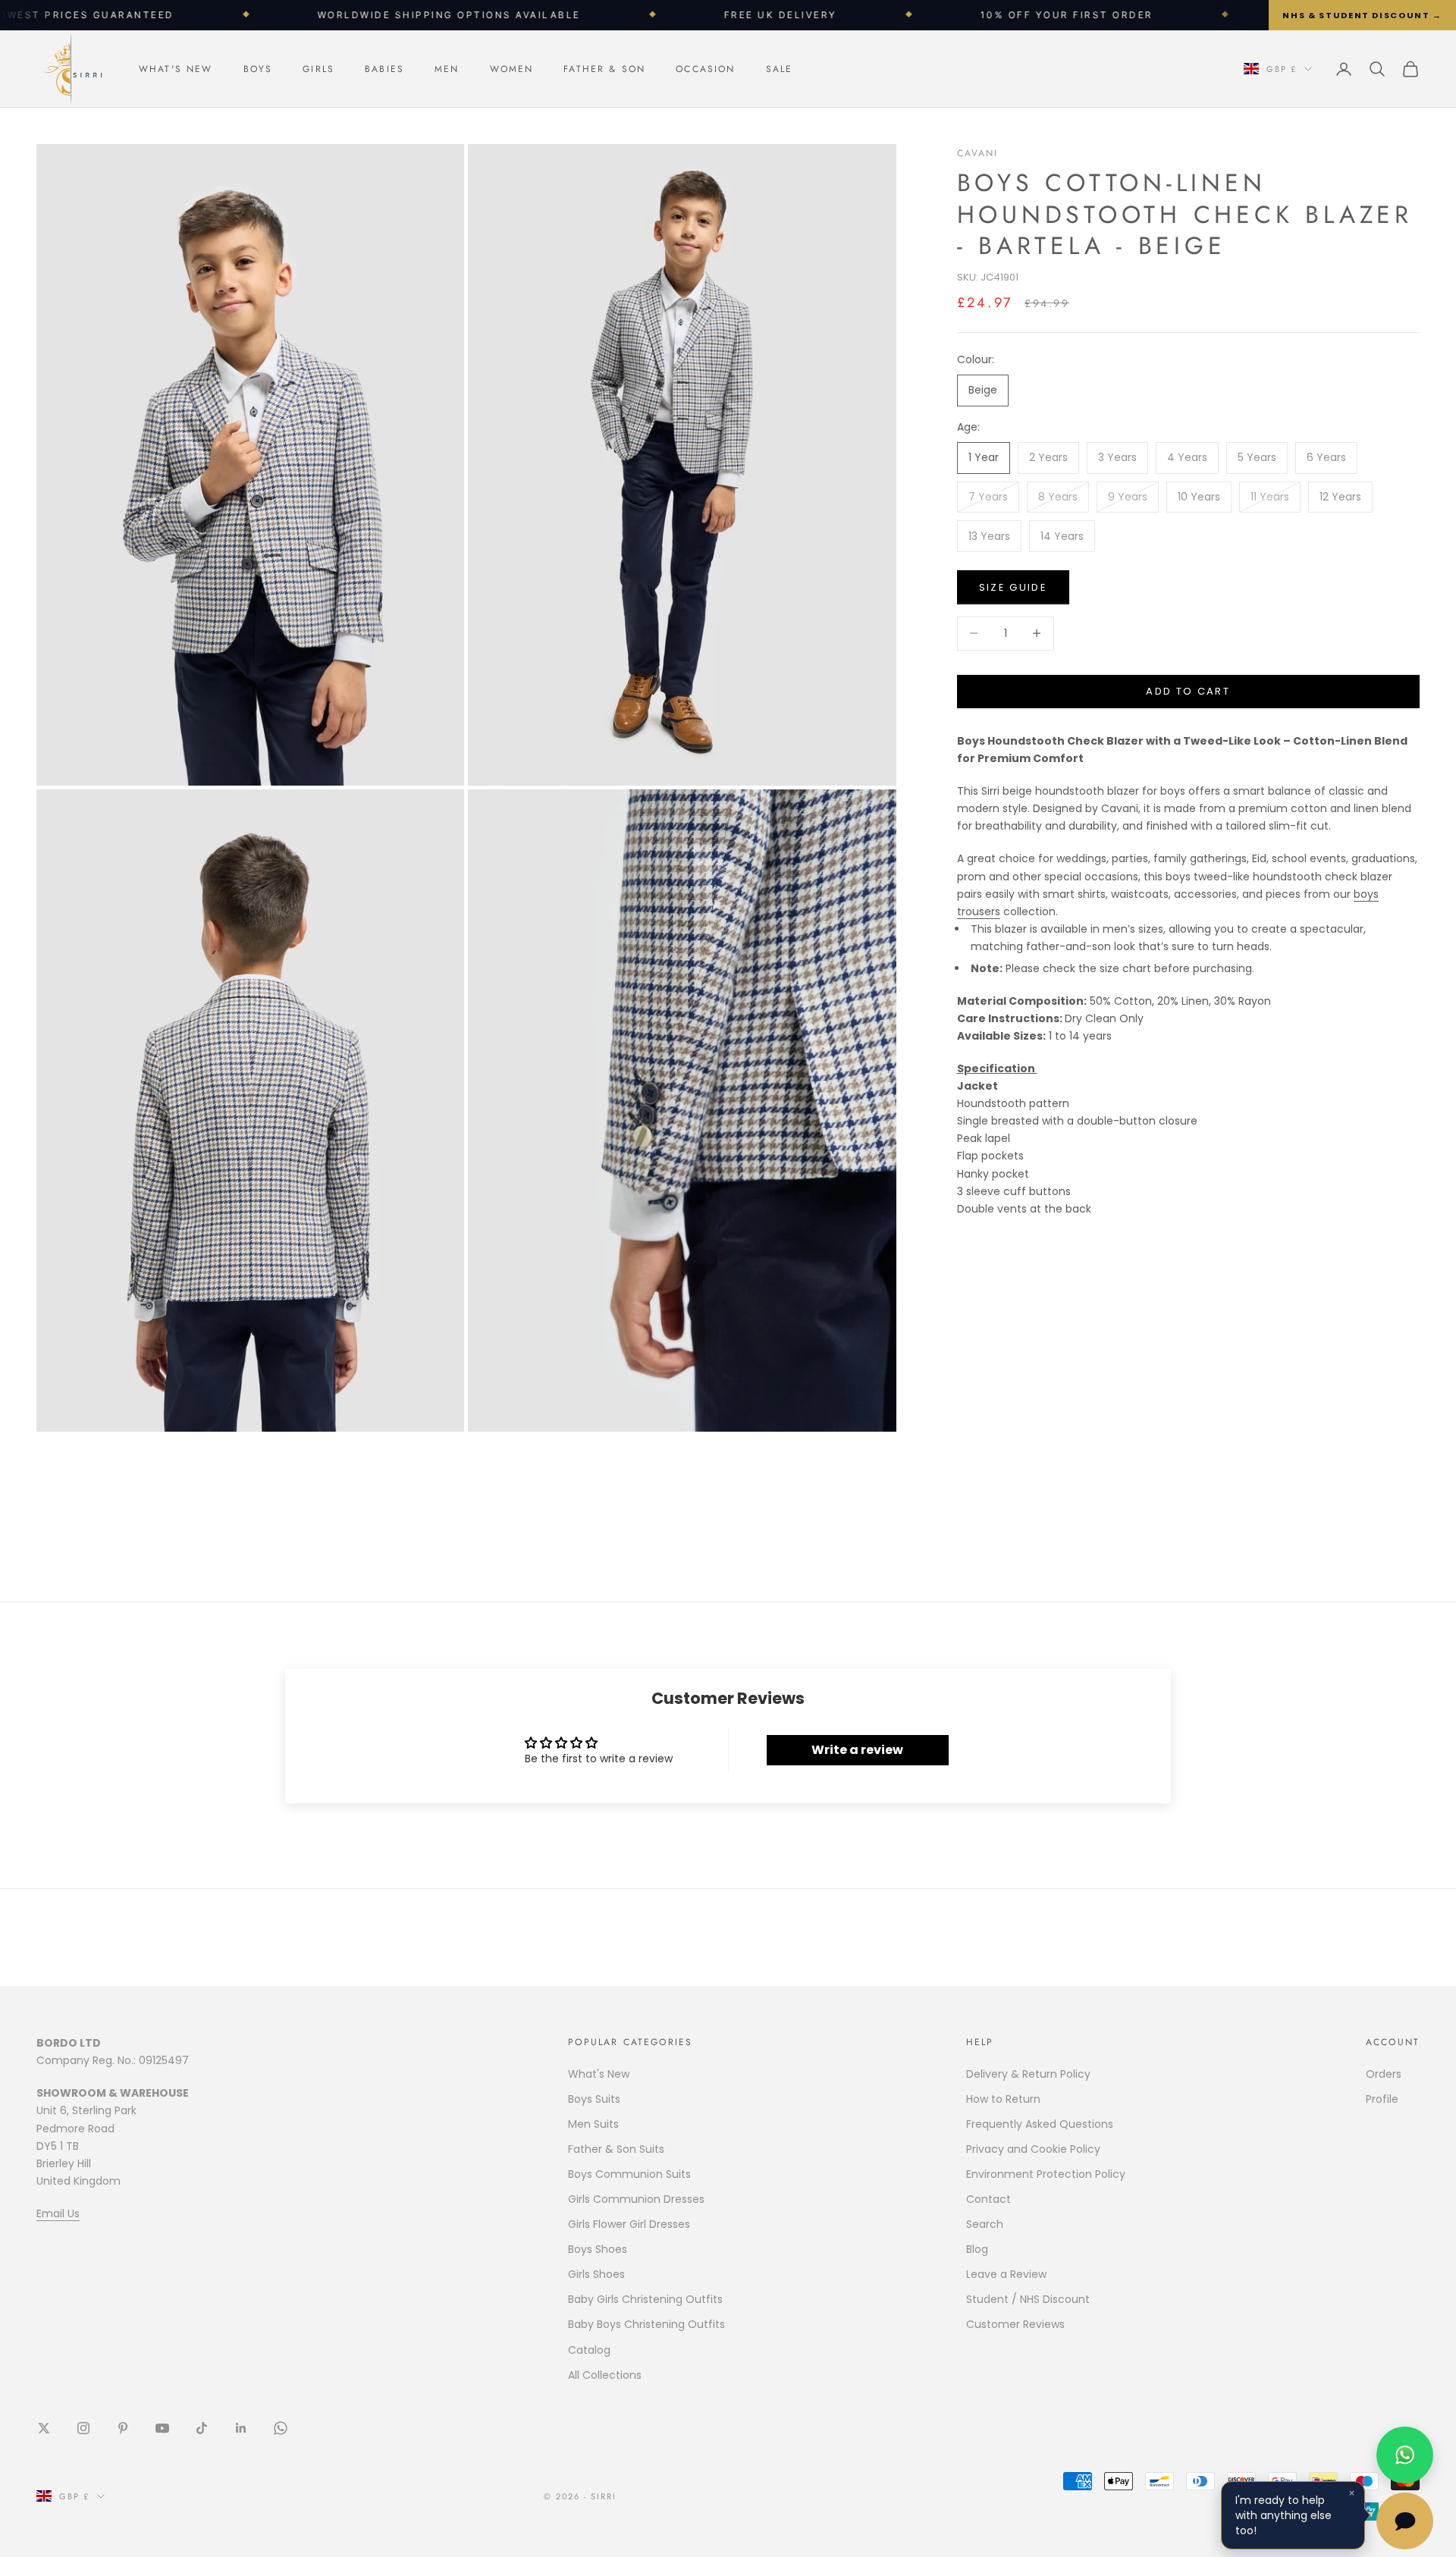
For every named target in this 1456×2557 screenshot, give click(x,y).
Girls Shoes (596, 2274)
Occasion (705, 69)
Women (512, 69)
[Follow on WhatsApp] (281, 2428)
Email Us (58, 2213)
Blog (977, 2249)
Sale (780, 69)
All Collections (605, 2375)
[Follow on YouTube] (162, 2428)
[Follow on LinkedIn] (241, 2428)
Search (985, 2224)
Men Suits (593, 2124)
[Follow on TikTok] (202, 2428)
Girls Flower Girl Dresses (629, 2224)
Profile (1382, 2099)
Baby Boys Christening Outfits (646, 2324)
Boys (258, 69)
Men (447, 69)
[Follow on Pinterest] (123, 2428)
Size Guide (1013, 587)
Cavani (978, 153)
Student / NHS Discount (1028, 2299)
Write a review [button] (857, 1750)
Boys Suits (594, 2099)
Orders (1384, 2074)
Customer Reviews (1015, 2324)
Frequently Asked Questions (1040, 2124)
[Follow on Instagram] (83, 2428)
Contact (988, 2199)
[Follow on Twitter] (44, 2428)
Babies (384, 69)
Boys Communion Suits (629, 2174)
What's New (176, 69)
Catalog (589, 2350)
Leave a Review (1006, 2274)
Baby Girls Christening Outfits (645, 2299)
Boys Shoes (598, 2249)
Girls (318, 69)
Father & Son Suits (616, 2149)
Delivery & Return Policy (1028, 2074)
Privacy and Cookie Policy (1033, 2149)
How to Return (1003, 2099)
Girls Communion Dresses (636, 2199)
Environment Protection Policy (1046, 2174)
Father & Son (604, 69)
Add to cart (1188, 691)
